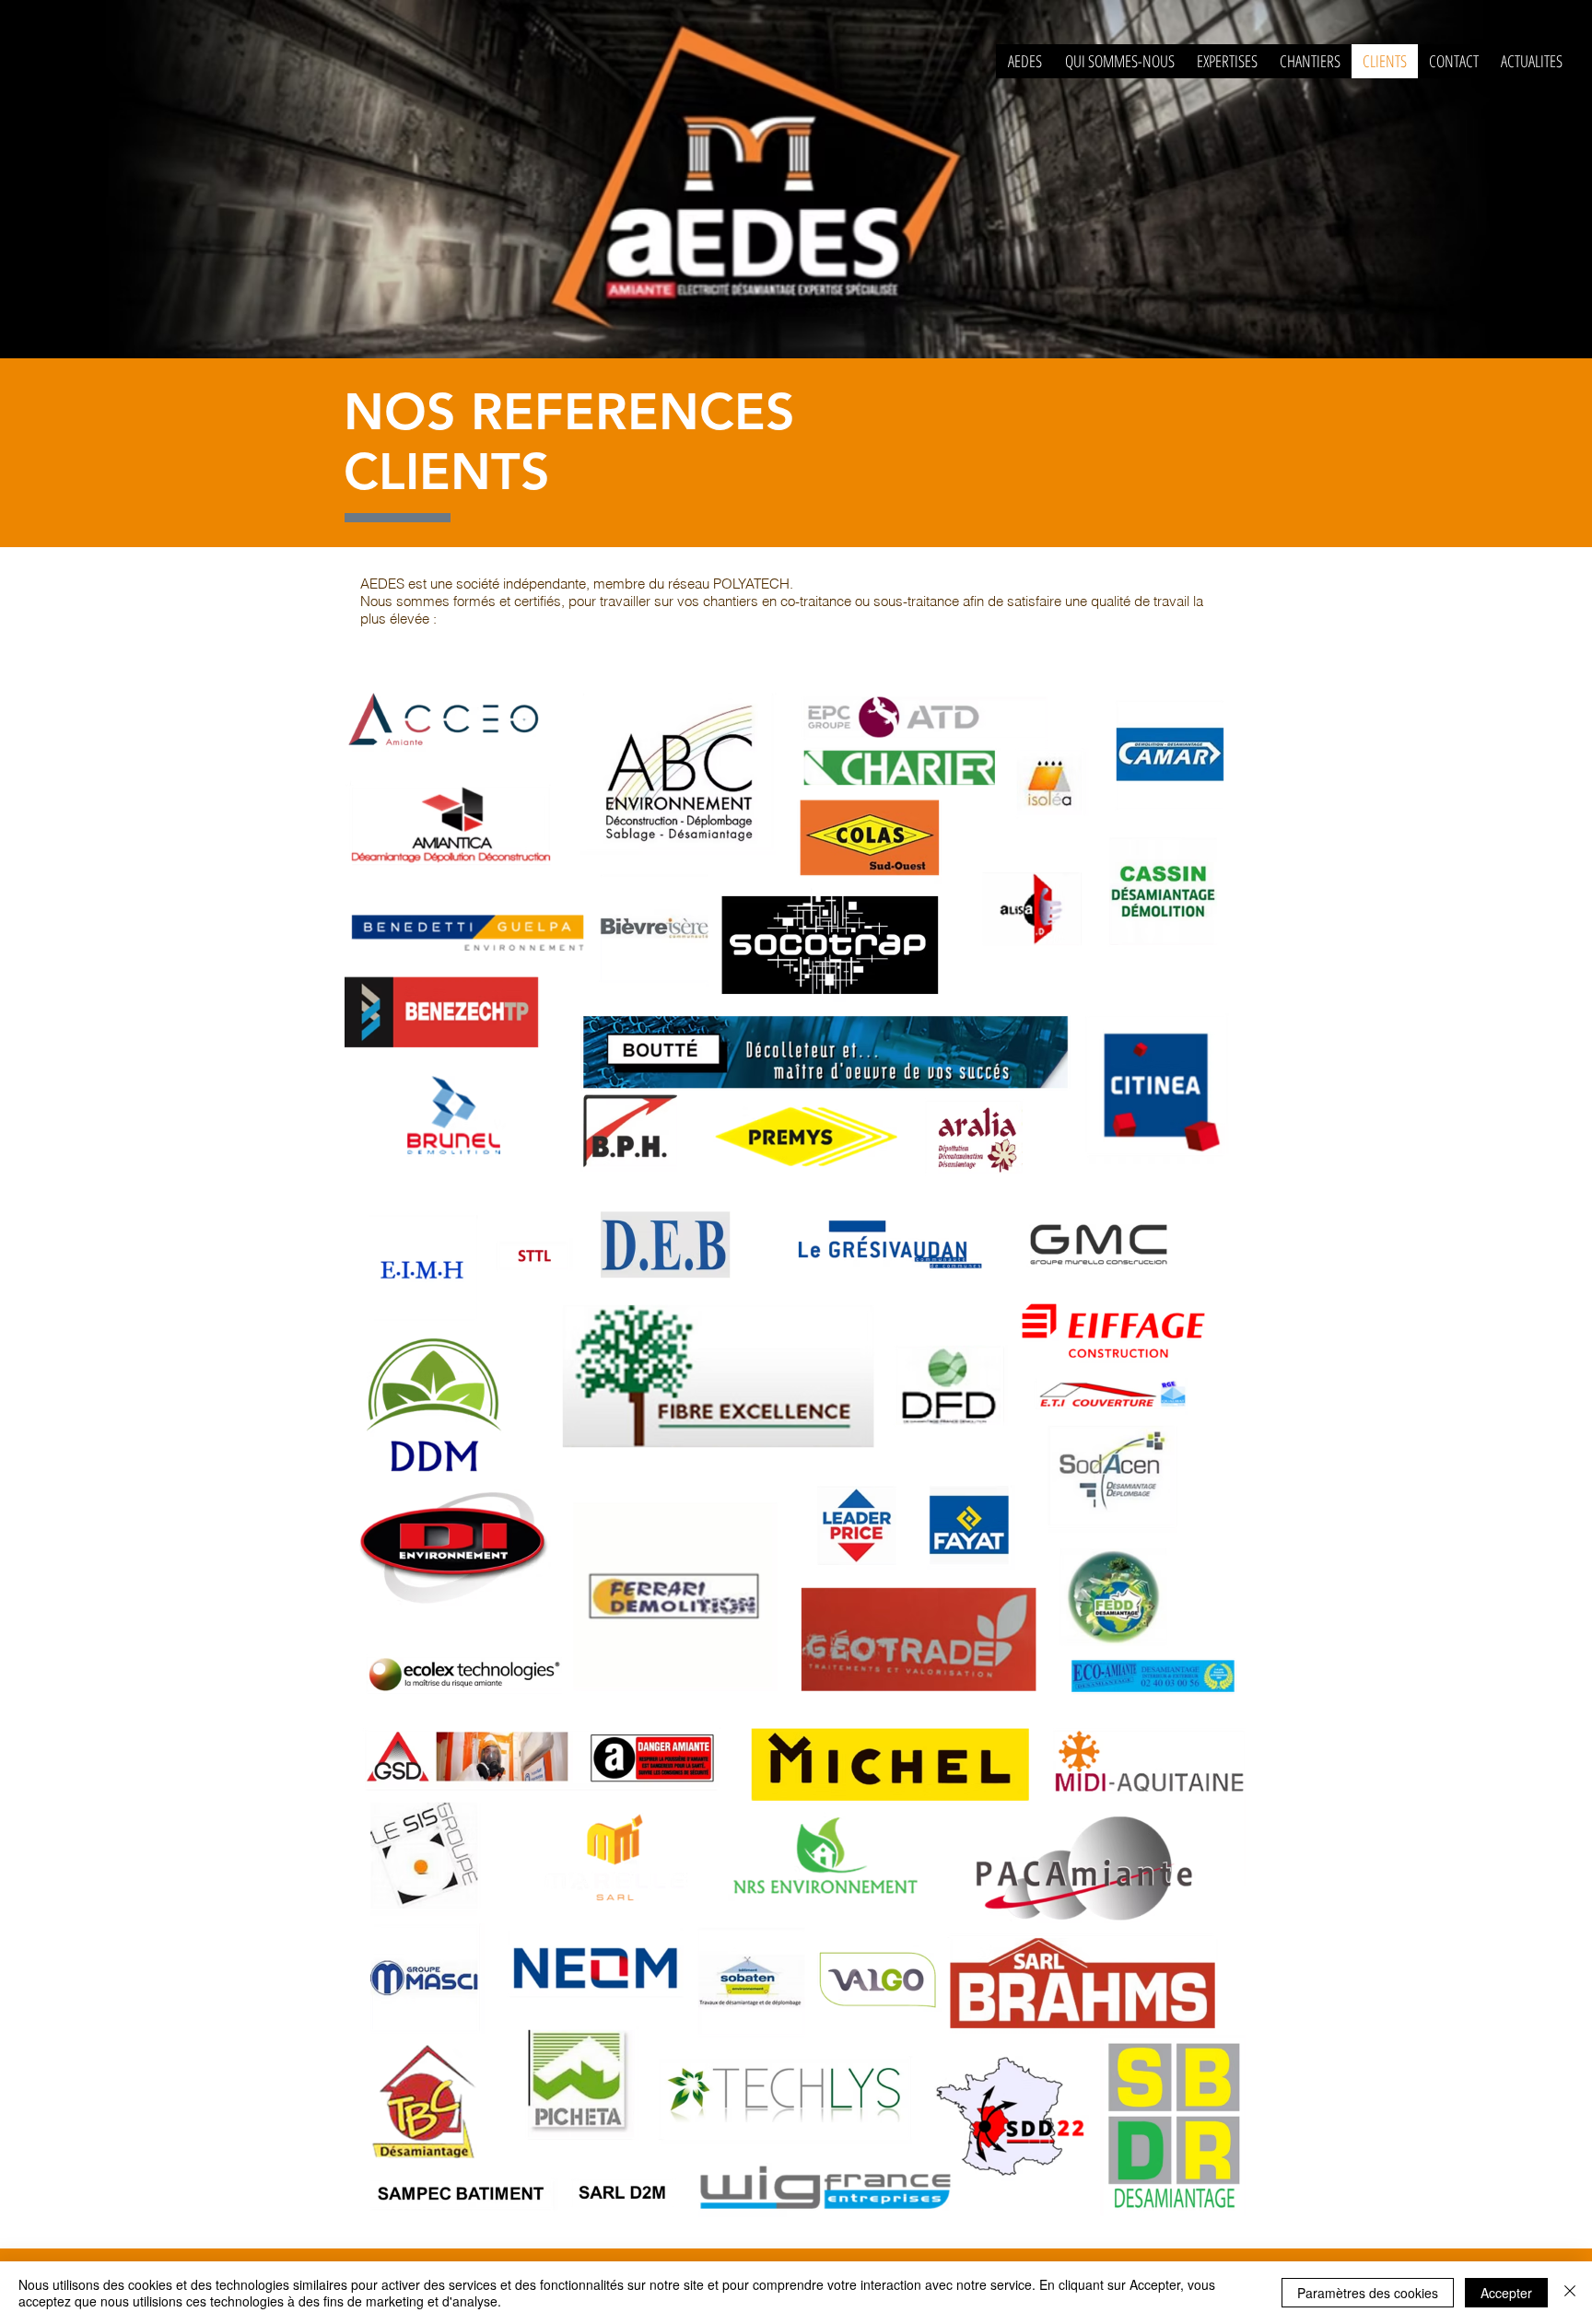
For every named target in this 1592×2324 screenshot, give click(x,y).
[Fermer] (1570, 2293)
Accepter (1506, 2293)
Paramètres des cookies (1368, 2293)
